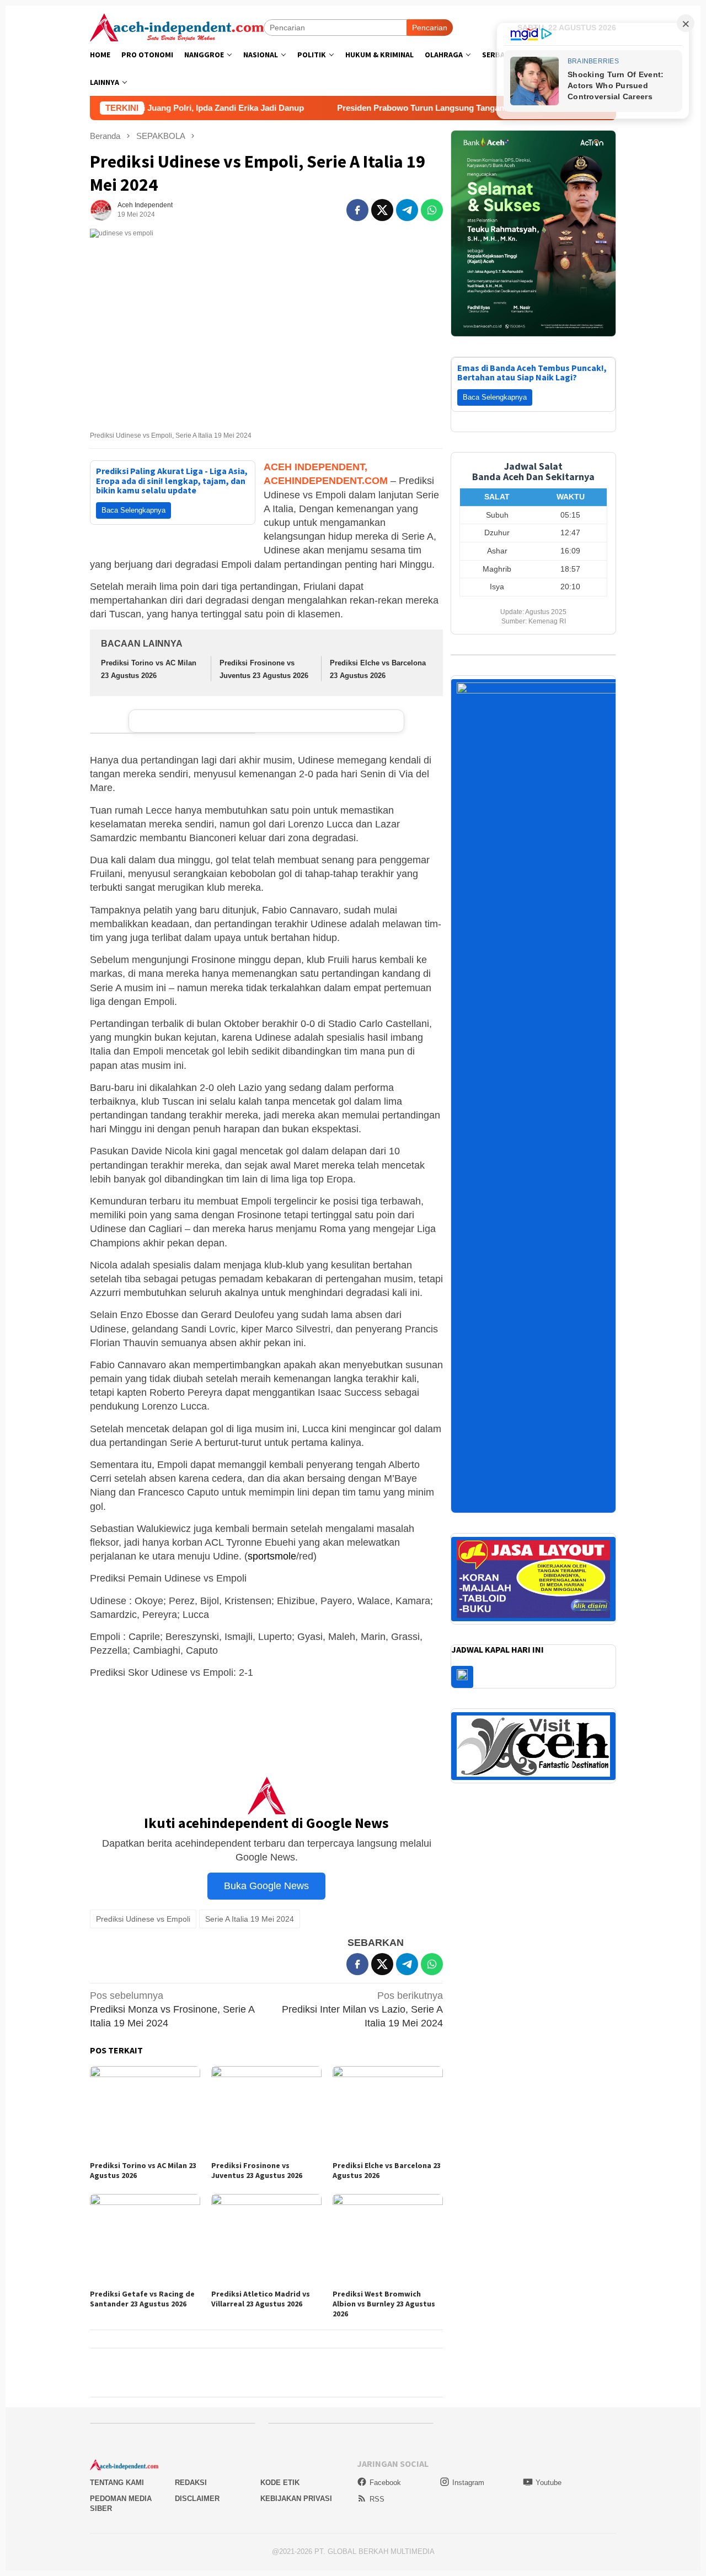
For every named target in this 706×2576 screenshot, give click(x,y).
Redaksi (191, 2483)
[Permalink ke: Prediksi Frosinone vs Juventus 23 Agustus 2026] (266, 2112)
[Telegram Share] (407, 210)
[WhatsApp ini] (432, 210)
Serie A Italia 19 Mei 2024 (250, 1919)
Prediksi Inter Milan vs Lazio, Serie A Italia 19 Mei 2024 (362, 2009)
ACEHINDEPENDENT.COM (326, 481)
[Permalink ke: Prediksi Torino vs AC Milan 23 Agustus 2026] (145, 2112)
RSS (377, 2499)
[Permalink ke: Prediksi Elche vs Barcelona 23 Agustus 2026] (388, 2112)
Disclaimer (197, 2499)
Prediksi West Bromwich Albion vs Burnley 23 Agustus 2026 (384, 2304)
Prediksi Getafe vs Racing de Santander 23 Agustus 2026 (142, 2299)
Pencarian (430, 28)
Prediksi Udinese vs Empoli (143, 1919)
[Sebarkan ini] (357, 210)
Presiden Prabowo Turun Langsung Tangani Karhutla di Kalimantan (353, 108)
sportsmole (272, 1556)
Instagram (468, 2483)
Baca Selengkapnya (133, 510)
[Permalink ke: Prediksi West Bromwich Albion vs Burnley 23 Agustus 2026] (388, 2240)
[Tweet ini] (382, 210)
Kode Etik (280, 2483)
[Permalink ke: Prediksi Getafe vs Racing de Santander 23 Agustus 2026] (145, 2240)
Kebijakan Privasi (296, 2499)
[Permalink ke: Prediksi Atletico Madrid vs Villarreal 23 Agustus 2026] (266, 2240)
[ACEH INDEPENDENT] (177, 26)
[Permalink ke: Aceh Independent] (101, 209)
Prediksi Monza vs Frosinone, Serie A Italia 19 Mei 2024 (172, 2009)
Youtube (549, 2483)
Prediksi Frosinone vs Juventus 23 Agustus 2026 (257, 2170)
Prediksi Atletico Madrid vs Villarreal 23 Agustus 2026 (261, 2299)
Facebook (385, 2483)
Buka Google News (266, 1886)
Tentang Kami (117, 2483)
